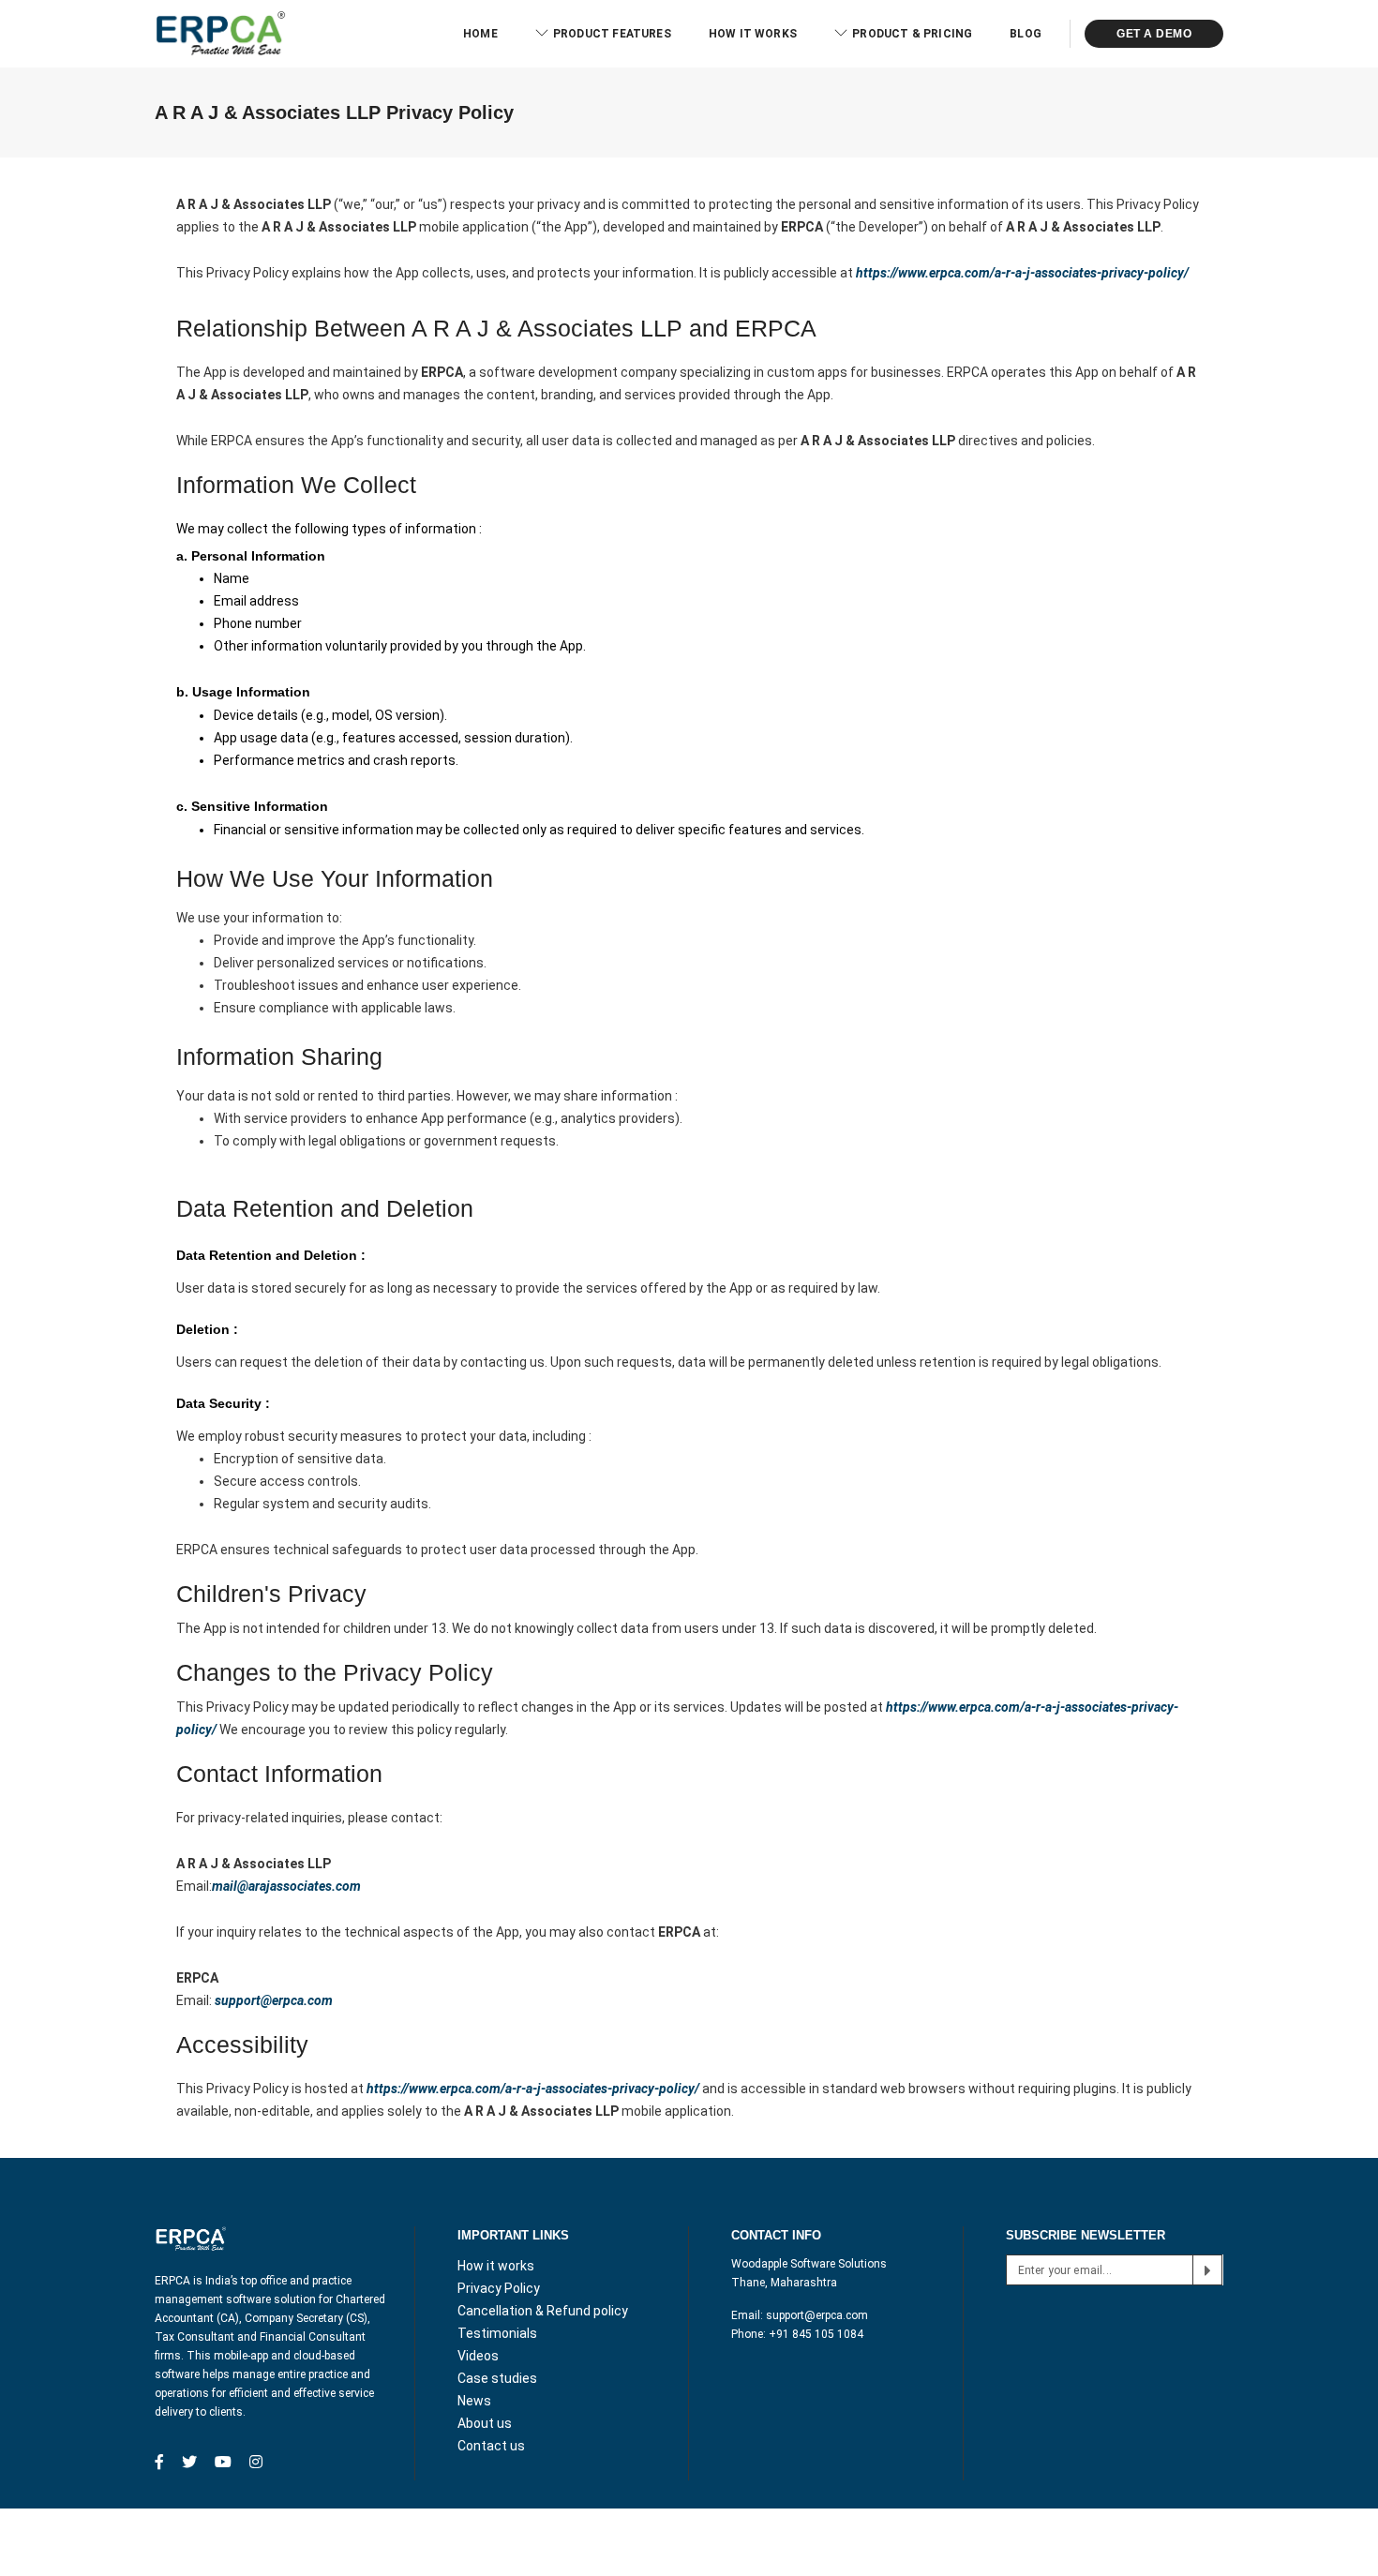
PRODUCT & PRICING (912, 34)
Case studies (497, 2378)
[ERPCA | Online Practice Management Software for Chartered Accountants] (220, 33)
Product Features (612, 34)
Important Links (513, 2235)
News (474, 2401)
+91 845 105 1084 (816, 2334)
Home (480, 34)
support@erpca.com (817, 2315)
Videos (478, 2356)
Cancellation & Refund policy (543, 2311)
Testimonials (497, 2333)
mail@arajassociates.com (286, 1886)
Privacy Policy (499, 2288)
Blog (1026, 34)
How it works (753, 34)
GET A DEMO (1154, 34)
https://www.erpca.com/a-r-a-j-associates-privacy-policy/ (1022, 273)
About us (485, 2423)
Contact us (491, 2446)
